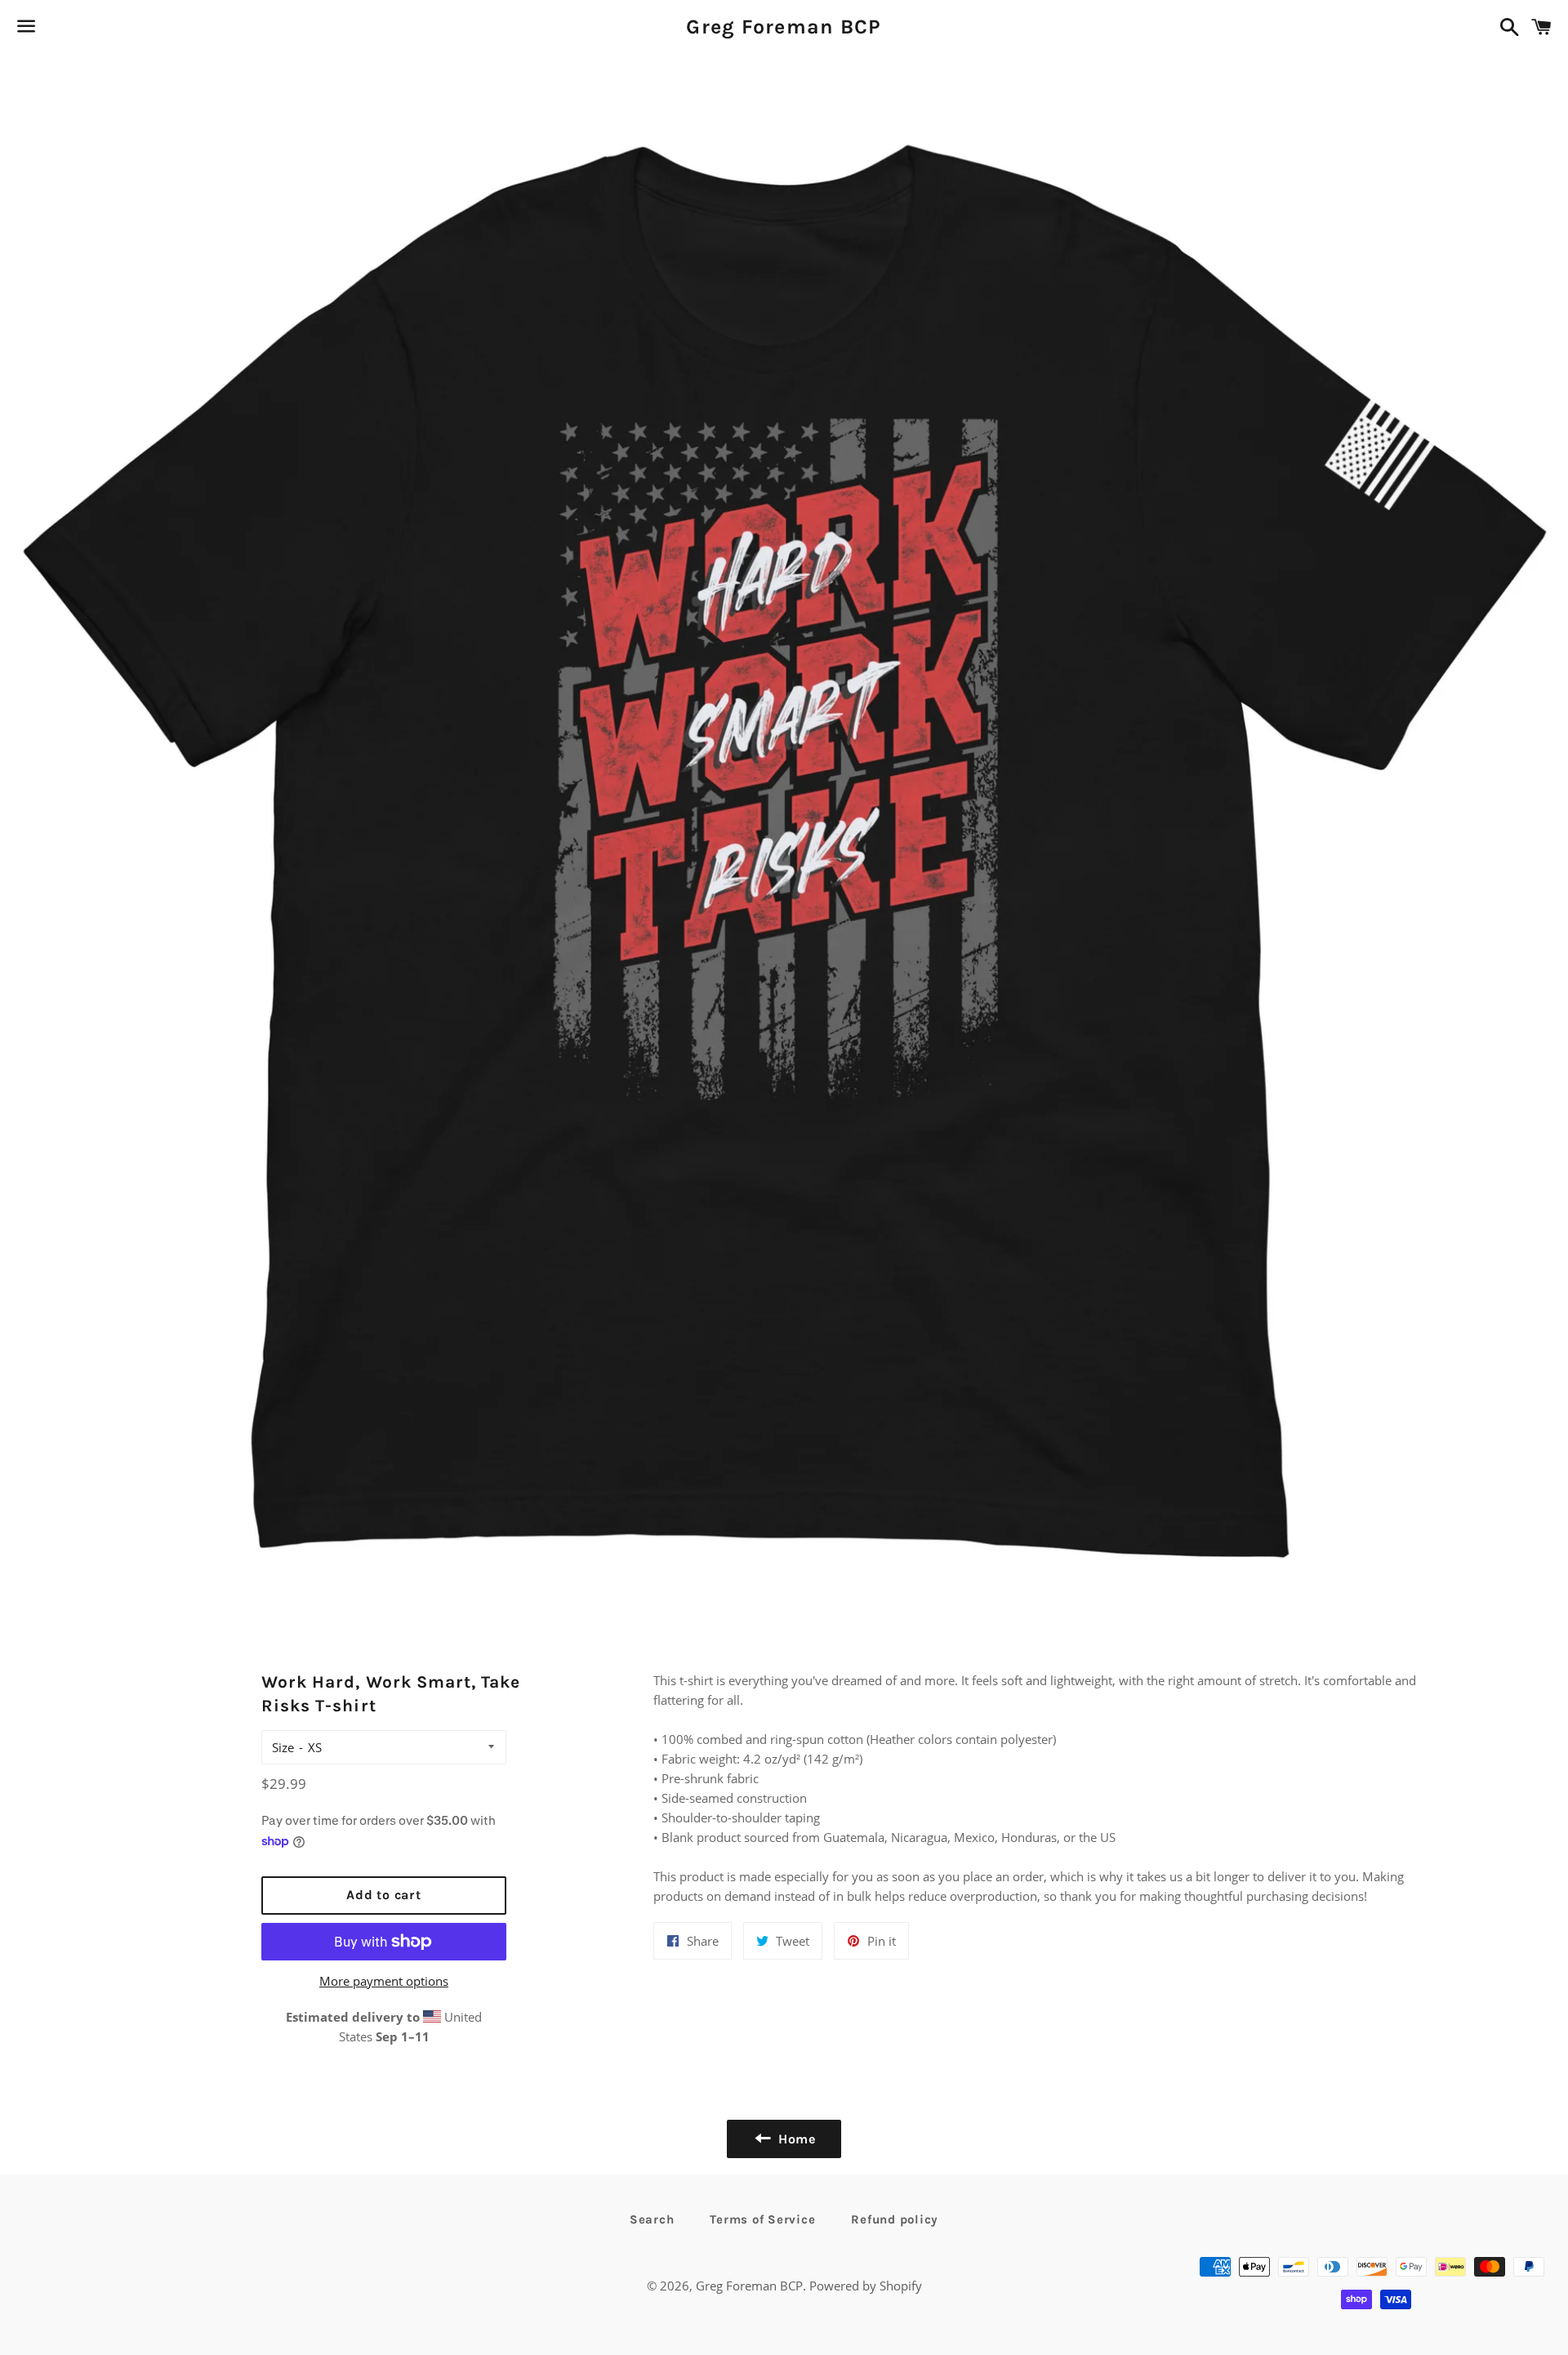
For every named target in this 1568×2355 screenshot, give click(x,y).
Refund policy (895, 2219)
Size (283, 1747)
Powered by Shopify (866, 2286)
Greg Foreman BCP (784, 27)
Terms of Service (762, 2219)
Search (652, 2219)
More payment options (384, 1981)
